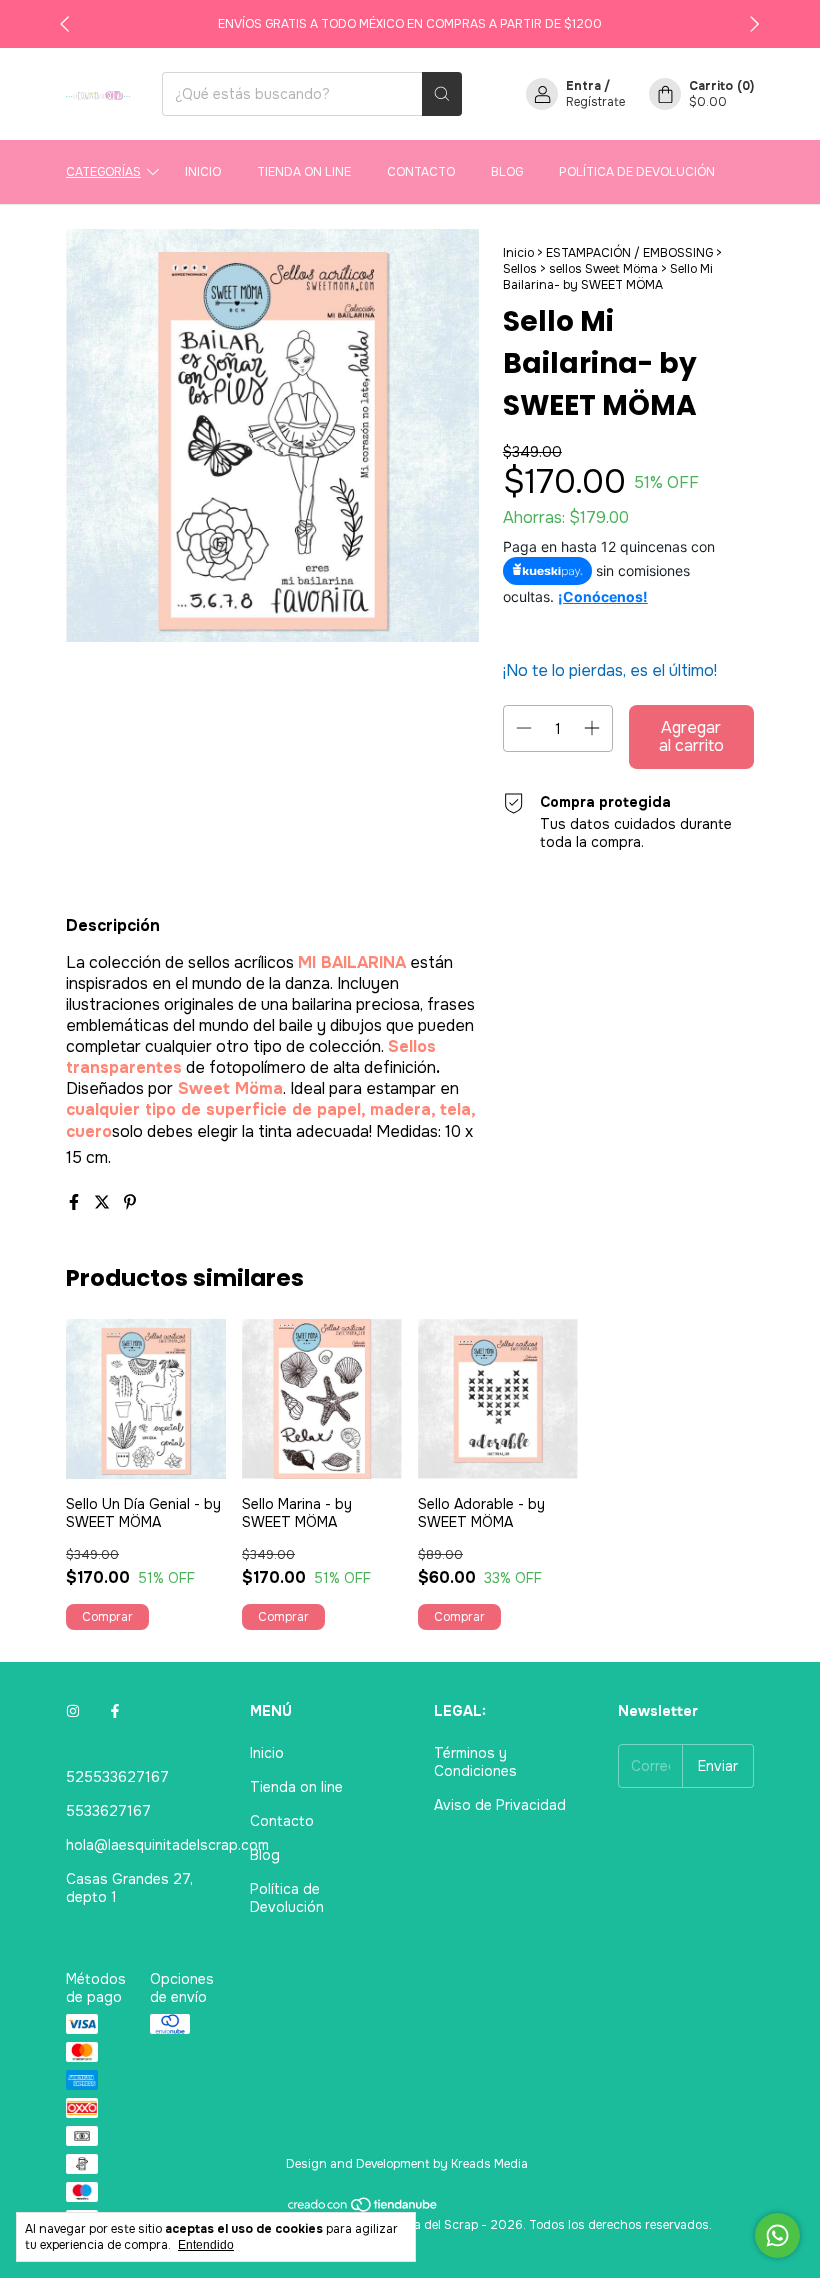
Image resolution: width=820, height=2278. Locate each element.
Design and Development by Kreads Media (407, 2164)
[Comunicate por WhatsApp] (777, 2235)
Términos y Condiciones (475, 1762)
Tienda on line (304, 172)
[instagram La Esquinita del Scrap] (73, 1711)
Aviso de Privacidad (500, 1805)
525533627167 (117, 1777)
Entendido (206, 2245)
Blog (507, 172)
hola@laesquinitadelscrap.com (167, 1845)
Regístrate (595, 102)
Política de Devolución (637, 172)
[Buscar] (442, 94)
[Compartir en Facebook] (76, 1202)
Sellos (520, 269)
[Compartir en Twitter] (104, 1202)
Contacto (421, 172)
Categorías (103, 172)
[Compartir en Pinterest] (130, 1202)
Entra (583, 86)
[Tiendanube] (363, 2209)
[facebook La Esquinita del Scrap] (115, 1711)
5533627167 (108, 1811)
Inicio (203, 172)
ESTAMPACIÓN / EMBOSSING (629, 253)
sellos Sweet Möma (603, 269)
